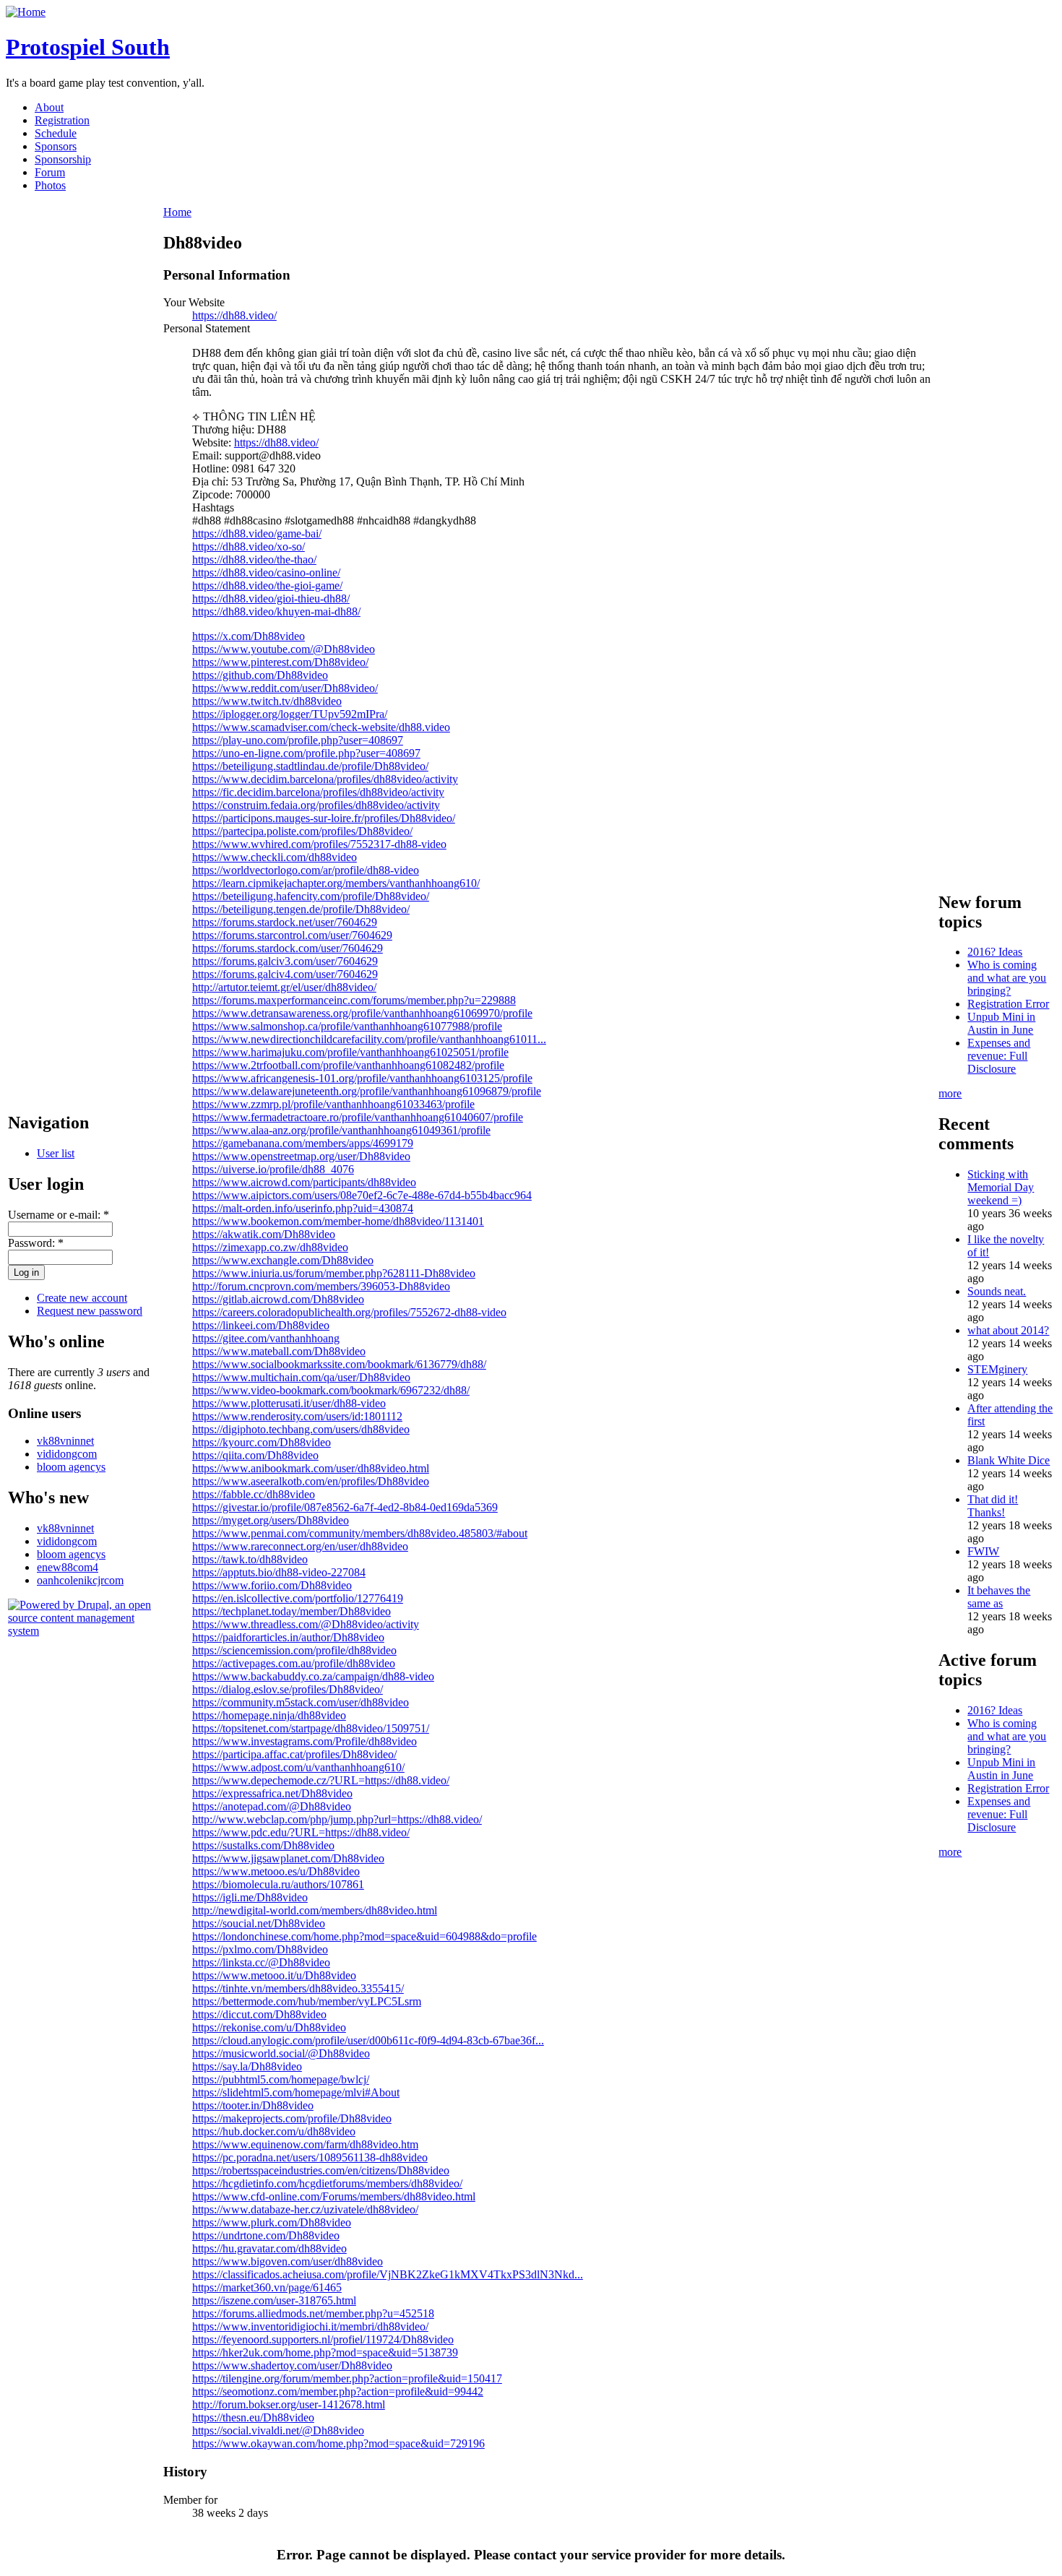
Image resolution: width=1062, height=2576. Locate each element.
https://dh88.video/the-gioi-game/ (267, 585)
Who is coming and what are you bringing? (1007, 978)
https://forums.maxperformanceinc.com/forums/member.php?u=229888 (354, 1000)
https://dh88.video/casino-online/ (266, 572)
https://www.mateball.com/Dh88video (279, 1351)
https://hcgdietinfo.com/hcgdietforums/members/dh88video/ (327, 2183)
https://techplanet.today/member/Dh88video (292, 1611)
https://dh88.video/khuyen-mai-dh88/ (276, 611)
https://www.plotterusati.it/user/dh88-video (289, 1403)
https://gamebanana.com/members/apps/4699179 (303, 1143)
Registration (62, 120)
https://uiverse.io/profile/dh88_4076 (273, 1169)
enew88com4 (68, 1567)
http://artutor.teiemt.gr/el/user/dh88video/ (284, 987)
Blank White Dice (1009, 1460)
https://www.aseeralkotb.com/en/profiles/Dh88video (311, 1481)
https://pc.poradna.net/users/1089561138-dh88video (310, 2157)
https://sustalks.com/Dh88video (263, 1845)
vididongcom (67, 1454)
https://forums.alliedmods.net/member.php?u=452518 (313, 2313)
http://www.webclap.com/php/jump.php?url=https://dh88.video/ (337, 1819)
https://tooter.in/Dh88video (253, 2105)
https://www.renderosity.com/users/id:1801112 (297, 1416)
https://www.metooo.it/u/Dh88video (274, 1975)
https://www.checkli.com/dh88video (275, 857)
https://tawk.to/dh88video (250, 1559)
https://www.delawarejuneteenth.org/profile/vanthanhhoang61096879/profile (367, 1091)
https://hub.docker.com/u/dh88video (274, 2131)
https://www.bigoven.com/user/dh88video (288, 2261)
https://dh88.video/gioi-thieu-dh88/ (271, 598)
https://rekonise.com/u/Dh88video (269, 2027)
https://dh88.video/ (234, 315)
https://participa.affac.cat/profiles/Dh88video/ (294, 1754)
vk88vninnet (65, 1441)
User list (56, 1153)
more (950, 1093)
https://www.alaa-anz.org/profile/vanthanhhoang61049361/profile (341, 1130)
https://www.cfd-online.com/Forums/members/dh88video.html (334, 2196)
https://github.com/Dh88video (260, 675)
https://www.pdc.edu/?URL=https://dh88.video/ (301, 1832)
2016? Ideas (995, 952)
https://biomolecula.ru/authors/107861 (278, 1884)
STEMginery (997, 1369)
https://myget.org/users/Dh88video (271, 1520)
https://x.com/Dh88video (249, 636)
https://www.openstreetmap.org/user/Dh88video (301, 1156)
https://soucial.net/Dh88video (259, 1923)
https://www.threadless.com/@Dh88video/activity (306, 1624)
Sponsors (56, 146)
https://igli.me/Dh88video (250, 1897)
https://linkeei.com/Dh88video (261, 1325)
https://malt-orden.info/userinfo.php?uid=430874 (303, 1208)
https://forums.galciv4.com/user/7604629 (285, 974)
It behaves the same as (999, 1597)
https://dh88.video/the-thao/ (254, 559)
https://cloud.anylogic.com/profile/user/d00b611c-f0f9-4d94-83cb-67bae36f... (368, 2040)
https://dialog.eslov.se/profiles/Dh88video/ (288, 1689)
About (49, 107)
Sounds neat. (997, 1291)
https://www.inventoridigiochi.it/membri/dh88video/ (310, 2326)
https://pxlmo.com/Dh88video (260, 1949)
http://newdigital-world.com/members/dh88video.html (315, 1910)
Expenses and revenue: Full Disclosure (999, 1056)
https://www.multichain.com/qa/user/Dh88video (301, 1377)
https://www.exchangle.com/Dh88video (283, 1260)
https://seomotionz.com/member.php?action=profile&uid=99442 (338, 2391)
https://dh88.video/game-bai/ (257, 533)
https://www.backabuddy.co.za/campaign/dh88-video (313, 1676)
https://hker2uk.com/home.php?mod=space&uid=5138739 (325, 2352)
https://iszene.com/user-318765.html (274, 2300)
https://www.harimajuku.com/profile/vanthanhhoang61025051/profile (350, 1052)
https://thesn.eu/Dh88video (253, 2417)
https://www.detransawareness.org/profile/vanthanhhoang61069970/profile (362, 1013)
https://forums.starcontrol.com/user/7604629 (292, 935)
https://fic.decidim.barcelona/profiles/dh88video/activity (318, 792)
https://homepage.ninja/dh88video (269, 1715)
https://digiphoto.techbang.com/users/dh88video (301, 1429)
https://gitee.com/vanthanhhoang (266, 1338)
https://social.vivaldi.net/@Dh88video (278, 2430)
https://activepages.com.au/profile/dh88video (294, 1663)
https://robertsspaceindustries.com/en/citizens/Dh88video (321, 2170)
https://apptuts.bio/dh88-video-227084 (279, 1572)
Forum (50, 172)
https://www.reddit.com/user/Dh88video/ (285, 688)
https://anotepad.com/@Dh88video (272, 1806)
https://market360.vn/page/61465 (267, 2287)
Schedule (56, 133)
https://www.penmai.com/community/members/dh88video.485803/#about (360, 1533)
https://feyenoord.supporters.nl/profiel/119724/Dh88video (323, 2339)
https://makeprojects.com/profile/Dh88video (292, 2118)
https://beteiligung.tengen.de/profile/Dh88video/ (301, 909)
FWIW (983, 1551)
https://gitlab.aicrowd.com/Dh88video (278, 1299)
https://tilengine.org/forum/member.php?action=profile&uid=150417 (347, 2378)
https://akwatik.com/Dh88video (264, 1234)
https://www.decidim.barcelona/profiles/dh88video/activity (325, 779)
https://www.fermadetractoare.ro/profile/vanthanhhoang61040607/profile (358, 1117)
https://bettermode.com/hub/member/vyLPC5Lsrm (307, 2001)
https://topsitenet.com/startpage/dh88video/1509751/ (311, 1728)
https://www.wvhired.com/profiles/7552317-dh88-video (319, 844)
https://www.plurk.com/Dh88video (272, 2222)
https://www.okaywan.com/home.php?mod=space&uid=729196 (338, 2443)
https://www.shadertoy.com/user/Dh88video (292, 2365)
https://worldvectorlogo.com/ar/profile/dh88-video (306, 870)
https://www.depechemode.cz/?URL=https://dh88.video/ (321, 1780)
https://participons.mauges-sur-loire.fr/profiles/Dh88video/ (324, 818)
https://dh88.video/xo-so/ (249, 546)
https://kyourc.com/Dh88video (262, 1442)
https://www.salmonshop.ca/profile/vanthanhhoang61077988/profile (347, 1026)
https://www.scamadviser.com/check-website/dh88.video (321, 727)
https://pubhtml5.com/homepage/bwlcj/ (281, 2079)
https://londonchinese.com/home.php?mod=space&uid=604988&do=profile (364, 1936)
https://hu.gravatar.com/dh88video (269, 2248)
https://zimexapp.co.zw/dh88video (270, 1247)
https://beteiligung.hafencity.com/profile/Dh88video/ (311, 896)
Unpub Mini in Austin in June (1001, 1023)
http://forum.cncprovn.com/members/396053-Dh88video (321, 1286)
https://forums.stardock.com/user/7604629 (288, 948)
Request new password (90, 1311)
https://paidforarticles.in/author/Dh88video (288, 1637)
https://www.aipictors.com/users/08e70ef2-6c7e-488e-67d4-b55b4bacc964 (362, 1195)
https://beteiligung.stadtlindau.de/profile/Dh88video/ (310, 766)
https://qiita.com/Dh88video (255, 1455)
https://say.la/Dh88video (247, 2066)
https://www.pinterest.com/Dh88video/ (280, 662)
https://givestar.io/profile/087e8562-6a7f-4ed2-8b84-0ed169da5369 (345, 1507)
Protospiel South (88, 47)
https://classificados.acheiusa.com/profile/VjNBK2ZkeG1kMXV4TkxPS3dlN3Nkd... (388, 2274)
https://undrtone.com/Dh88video (266, 2235)
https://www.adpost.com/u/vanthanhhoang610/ (298, 1767)
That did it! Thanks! (993, 1506)
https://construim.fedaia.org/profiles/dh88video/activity (316, 805)
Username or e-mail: (59, 1215)
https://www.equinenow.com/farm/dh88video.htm (305, 2144)
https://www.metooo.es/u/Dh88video (276, 1871)
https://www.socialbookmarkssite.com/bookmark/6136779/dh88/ (339, 1364)
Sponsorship (63, 159)
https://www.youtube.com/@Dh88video (284, 649)
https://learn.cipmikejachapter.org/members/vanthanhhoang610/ (336, 883)
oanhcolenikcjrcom (80, 1580)
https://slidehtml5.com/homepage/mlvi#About (296, 2092)
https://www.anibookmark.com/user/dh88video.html (311, 1468)
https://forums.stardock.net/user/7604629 (285, 922)
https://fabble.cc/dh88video (254, 1494)
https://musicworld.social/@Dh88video (281, 2053)
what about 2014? (1008, 1330)
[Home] (26, 12)
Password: (36, 1243)
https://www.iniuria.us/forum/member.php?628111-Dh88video (334, 1273)
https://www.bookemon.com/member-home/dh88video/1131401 (338, 1221)
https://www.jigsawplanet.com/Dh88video (288, 1858)
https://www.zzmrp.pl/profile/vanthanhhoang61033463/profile (333, 1104)
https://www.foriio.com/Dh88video (272, 1585)
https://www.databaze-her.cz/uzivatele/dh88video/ (305, 2209)
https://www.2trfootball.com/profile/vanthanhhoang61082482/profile (348, 1065)
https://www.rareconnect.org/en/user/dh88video (300, 1546)
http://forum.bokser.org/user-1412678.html (289, 2404)
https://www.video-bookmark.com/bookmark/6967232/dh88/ (331, 1390)
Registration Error (1008, 1004)
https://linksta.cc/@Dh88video (261, 1962)
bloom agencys (71, 1467)
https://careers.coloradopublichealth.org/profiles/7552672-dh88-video (349, 1312)
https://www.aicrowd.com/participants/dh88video (304, 1182)
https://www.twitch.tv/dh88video (267, 701)
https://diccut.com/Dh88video (259, 2014)
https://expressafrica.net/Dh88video (272, 1793)
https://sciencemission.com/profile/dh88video (294, 1650)
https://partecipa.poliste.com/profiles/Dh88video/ (302, 831)
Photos (50, 185)
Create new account (82, 1298)
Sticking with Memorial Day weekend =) (1001, 1187)
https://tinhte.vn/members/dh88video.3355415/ (298, 1988)
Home (177, 212)
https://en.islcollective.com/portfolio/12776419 (298, 1598)
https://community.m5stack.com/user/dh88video (301, 1702)
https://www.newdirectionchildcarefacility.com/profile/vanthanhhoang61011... (369, 1039)
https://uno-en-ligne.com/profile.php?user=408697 (306, 753)
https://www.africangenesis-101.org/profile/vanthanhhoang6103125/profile (362, 1078)
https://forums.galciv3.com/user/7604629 (285, 961)
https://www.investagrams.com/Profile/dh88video (305, 1741)
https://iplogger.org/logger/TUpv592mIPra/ (290, 714)
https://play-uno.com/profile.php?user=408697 (298, 740)
